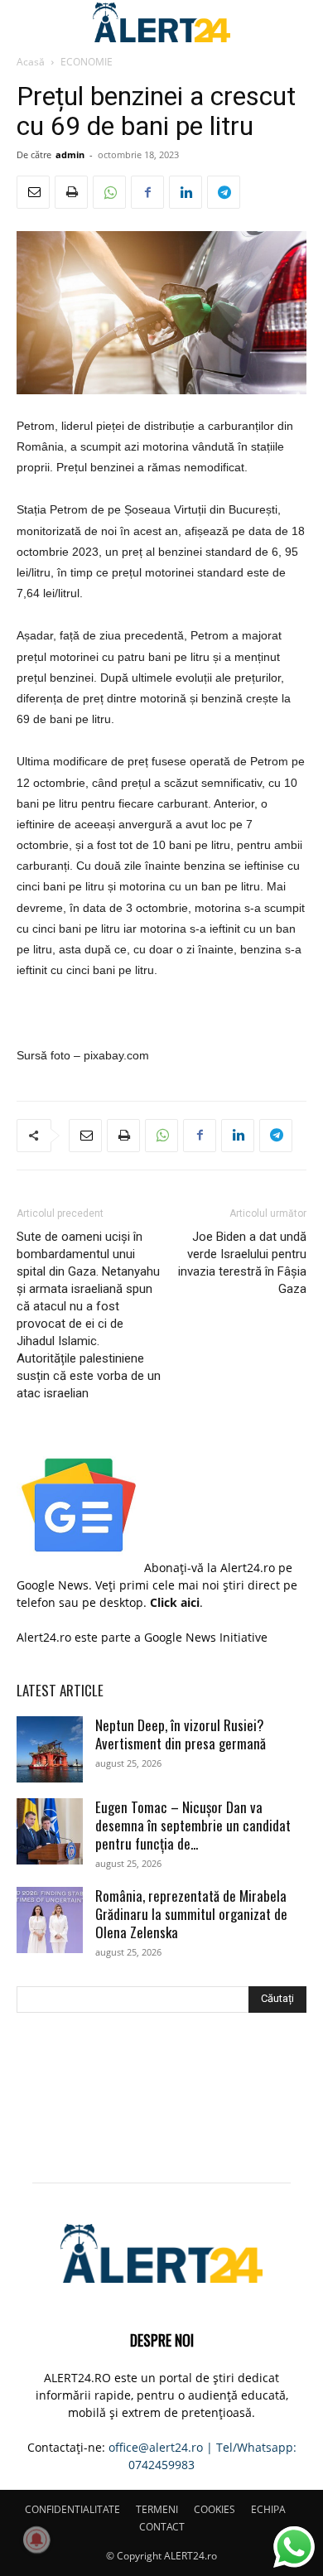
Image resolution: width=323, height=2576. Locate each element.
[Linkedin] (186, 192)
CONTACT (162, 2527)
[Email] (33, 192)
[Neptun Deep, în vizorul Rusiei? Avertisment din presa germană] (50, 1749)
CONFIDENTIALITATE (72, 2509)
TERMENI (157, 2509)
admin (70, 154)
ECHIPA (268, 2509)
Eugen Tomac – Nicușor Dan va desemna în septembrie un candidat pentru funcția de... (193, 1825)
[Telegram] (224, 192)
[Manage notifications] (36, 2540)
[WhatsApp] (109, 192)
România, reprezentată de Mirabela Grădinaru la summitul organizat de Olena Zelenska (191, 1914)
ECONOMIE (87, 62)
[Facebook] (147, 192)
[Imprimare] (71, 192)
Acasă (31, 62)
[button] (28, 22)
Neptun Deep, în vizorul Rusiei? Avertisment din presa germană (181, 1734)
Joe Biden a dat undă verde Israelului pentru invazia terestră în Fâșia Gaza (242, 1263)
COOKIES (215, 2509)
